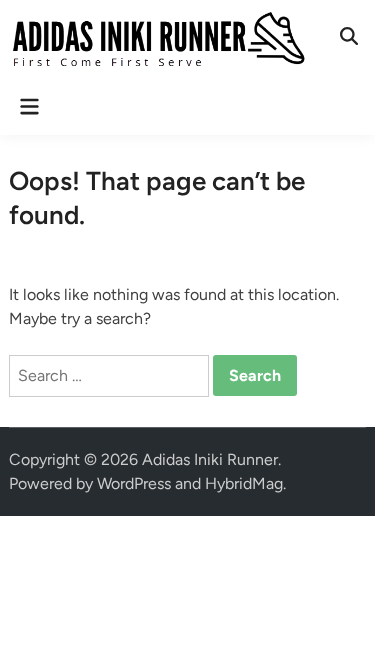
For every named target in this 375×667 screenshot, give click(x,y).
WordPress (134, 483)
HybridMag (244, 483)
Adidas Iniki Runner (210, 459)
